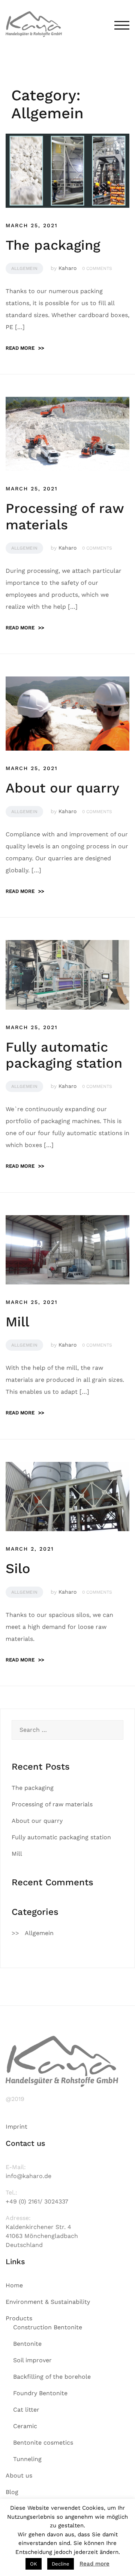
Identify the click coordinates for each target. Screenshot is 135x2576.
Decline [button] (61, 2564)
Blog (12, 2492)
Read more (25, 348)
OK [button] (34, 2564)
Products (19, 2318)
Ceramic (25, 2426)
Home (14, 2285)
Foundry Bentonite (40, 2393)
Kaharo (67, 268)
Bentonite (27, 2344)
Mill (17, 1322)
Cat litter (26, 2410)
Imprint (16, 2127)
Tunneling (27, 2459)
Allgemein (24, 268)
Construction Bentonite (48, 2327)
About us (19, 2475)
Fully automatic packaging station (64, 1055)
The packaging (53, 245)
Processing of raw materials (65, 516)
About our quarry (62, 788)
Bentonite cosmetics (43, 2443)
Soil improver (32, 2360)
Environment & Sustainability (48, 2302)
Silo (18, 1569)
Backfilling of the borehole (52, 2377)
